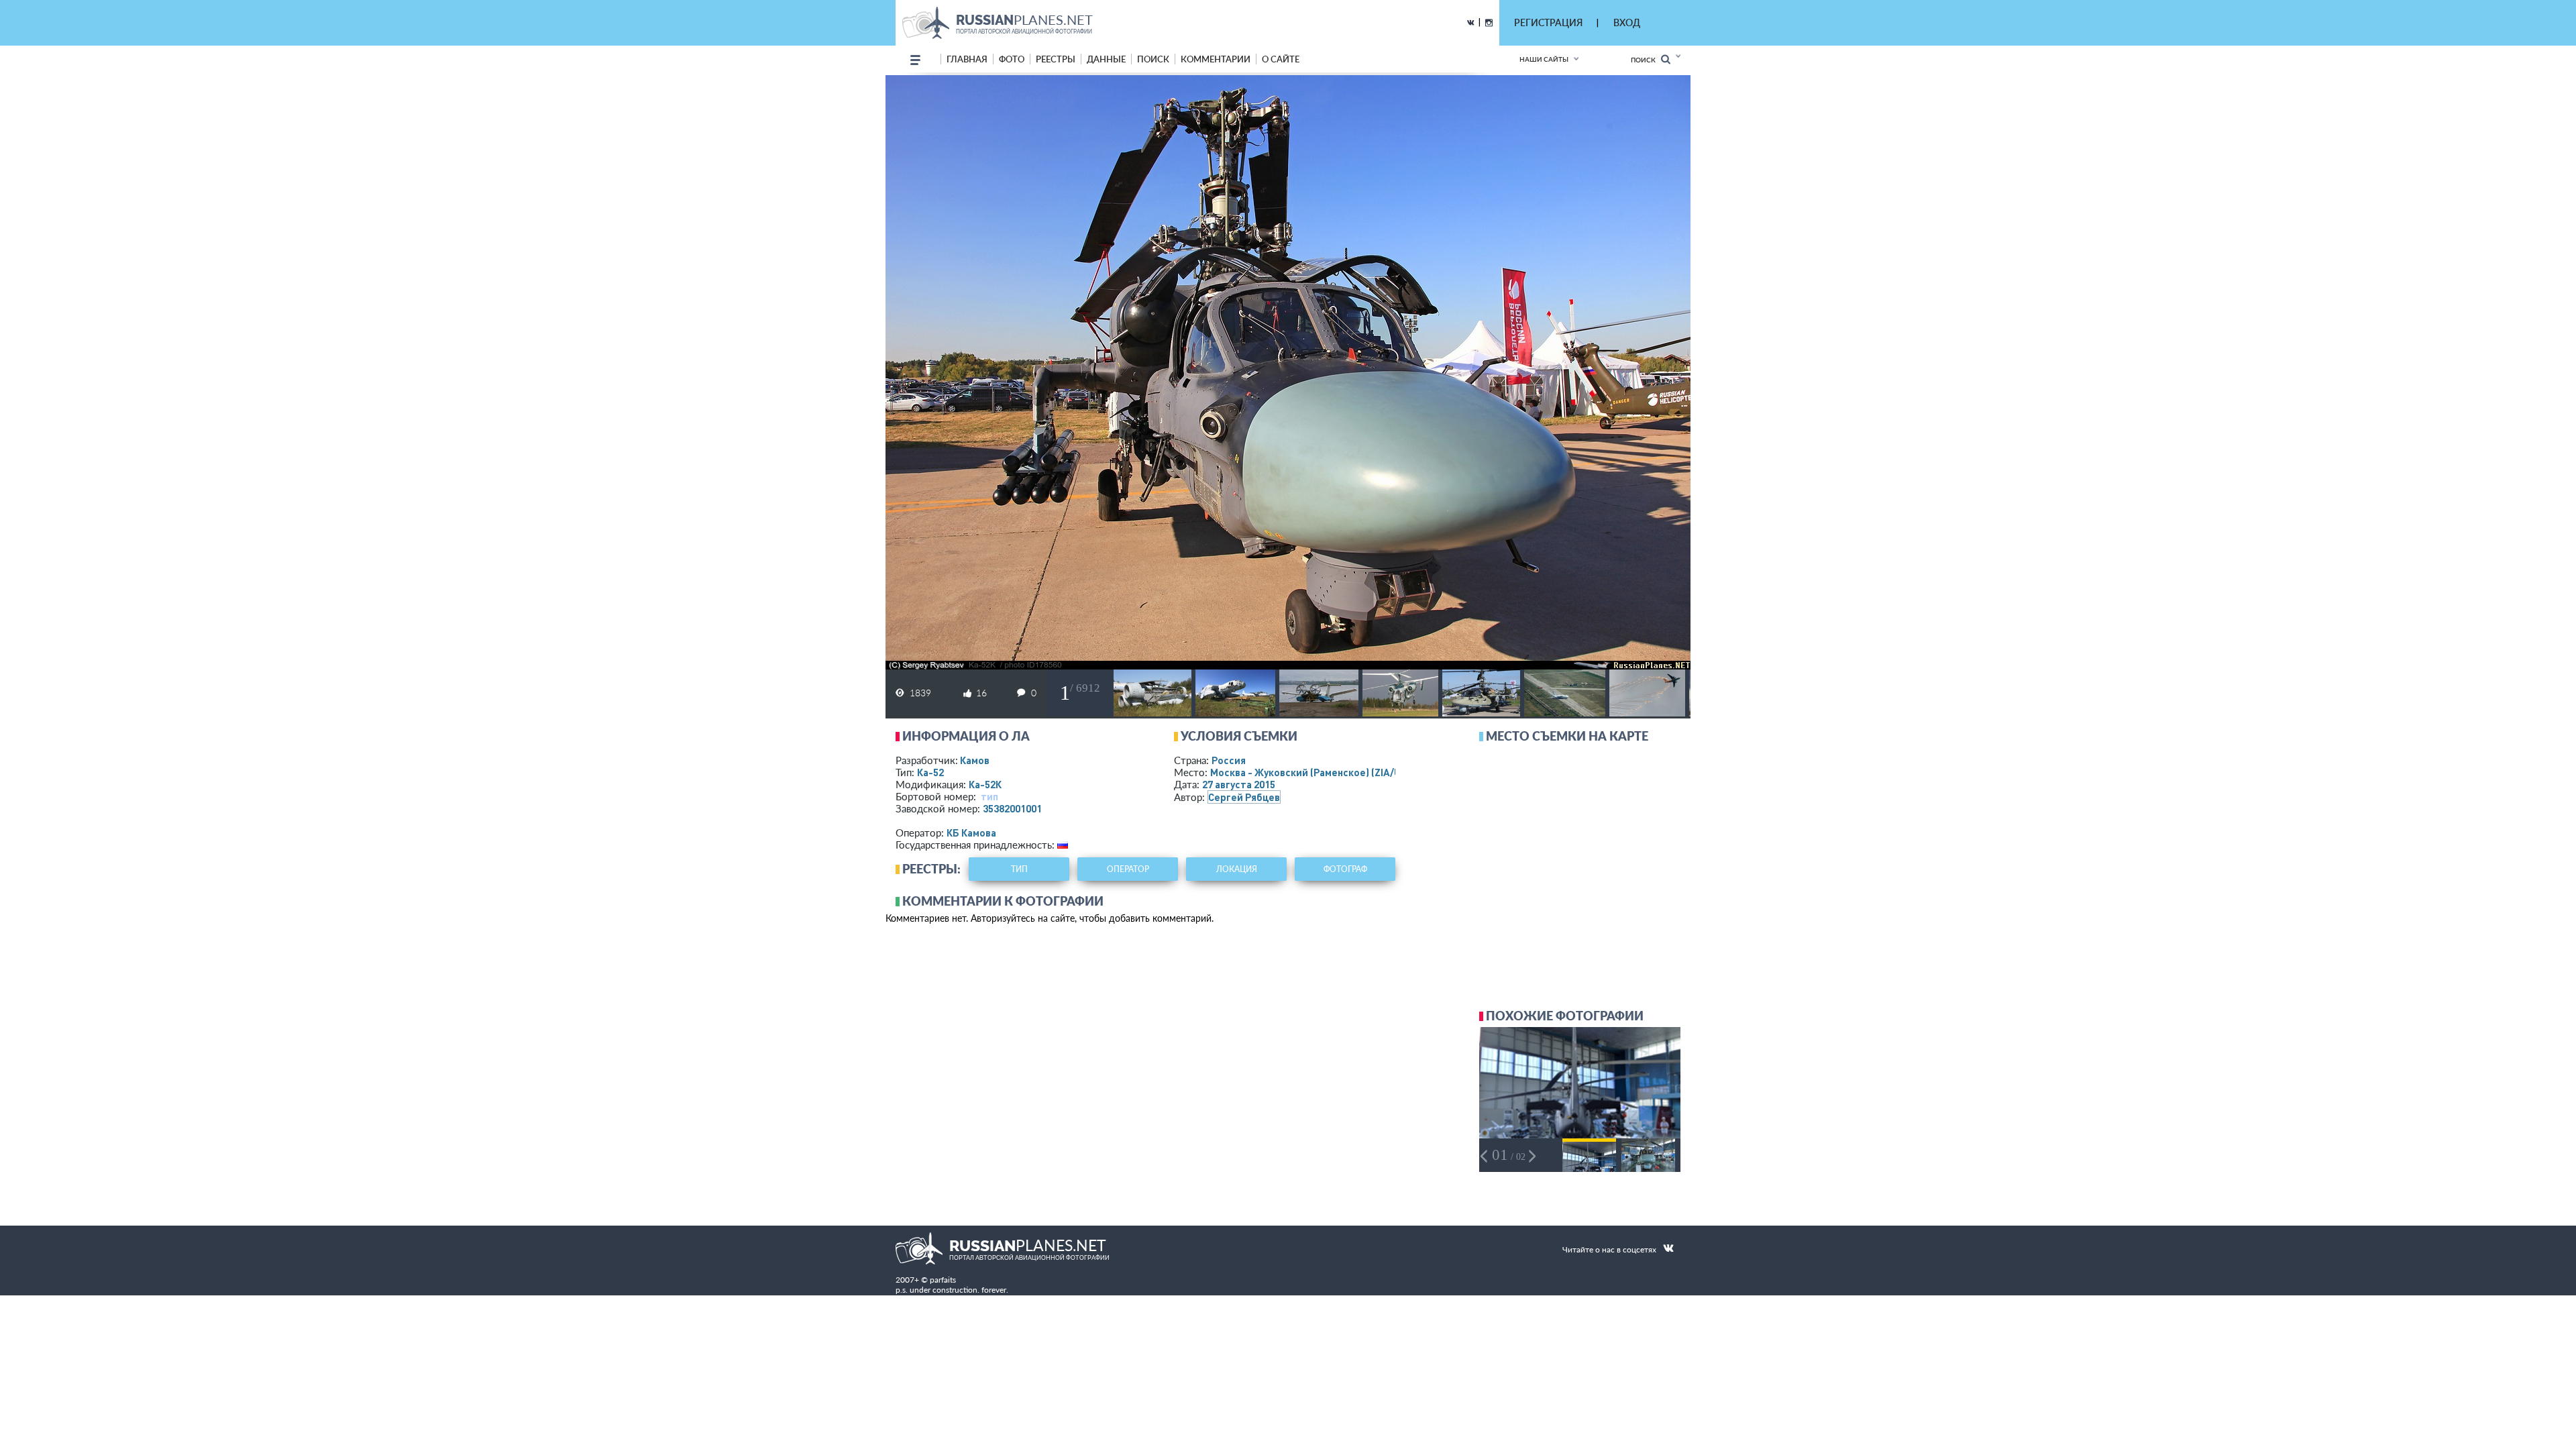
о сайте (1281, 59)
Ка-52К (985, 784)
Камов (975, 760)
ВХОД (1627, 22)
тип (989, 796)
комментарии (1216, 59)
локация (1237, 869)
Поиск (1646, 60)
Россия (1229, 760)
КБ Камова (971, 833)
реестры (1056, 59)
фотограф (1345, 869)
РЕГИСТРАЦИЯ (1548, 22)
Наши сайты (1544, 59)
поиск (1153, 59)
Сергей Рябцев (1244, 797)
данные (1106, 59)
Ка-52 (930, 772)
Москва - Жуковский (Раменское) (1318, 772)
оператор (1128, 869)
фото (1012, 59)
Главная (967, 59)
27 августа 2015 (1239, 784)
